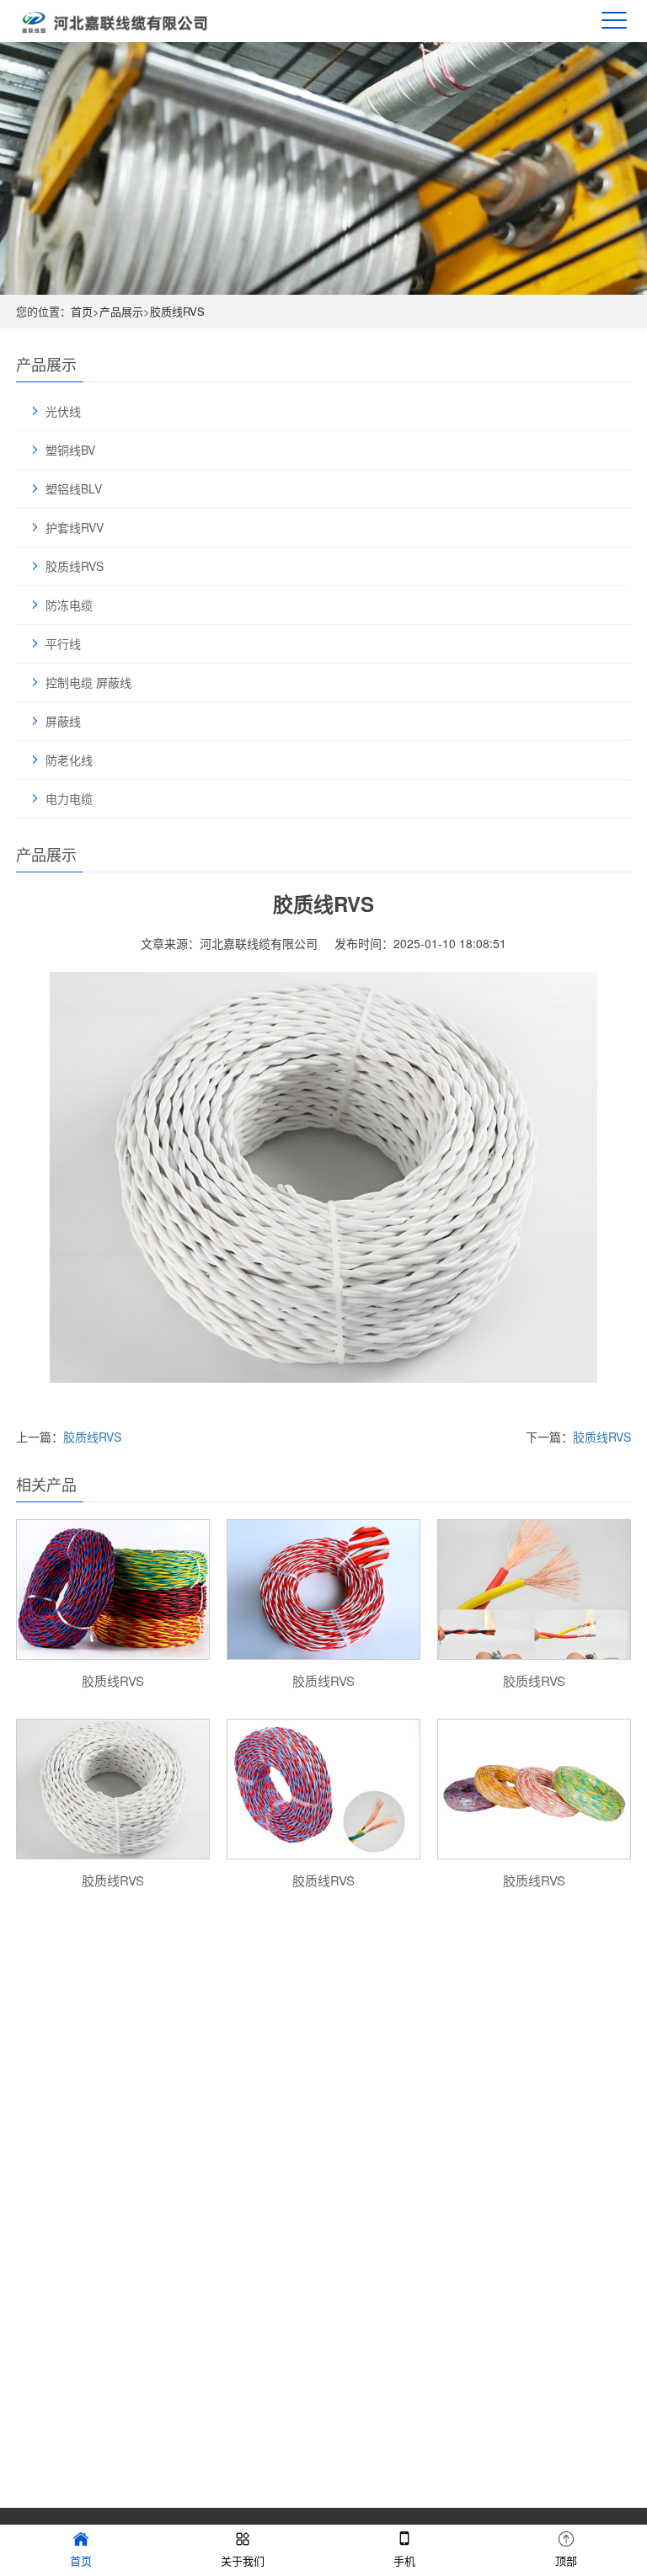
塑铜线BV (70, 450)
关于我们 (243, 2560)
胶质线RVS (177, 311)
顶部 (566, 2560)
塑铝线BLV (74, 488)
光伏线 (63, 411)
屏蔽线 (63, 721)
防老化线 (69, 760)
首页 (82, 311)
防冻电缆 (69, 605)
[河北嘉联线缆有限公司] (115, 21)
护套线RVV (75, 527)
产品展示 (121, 311)
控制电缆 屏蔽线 (88, 682)
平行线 (63, 643)
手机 (404, 2560)
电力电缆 (69, 798)
